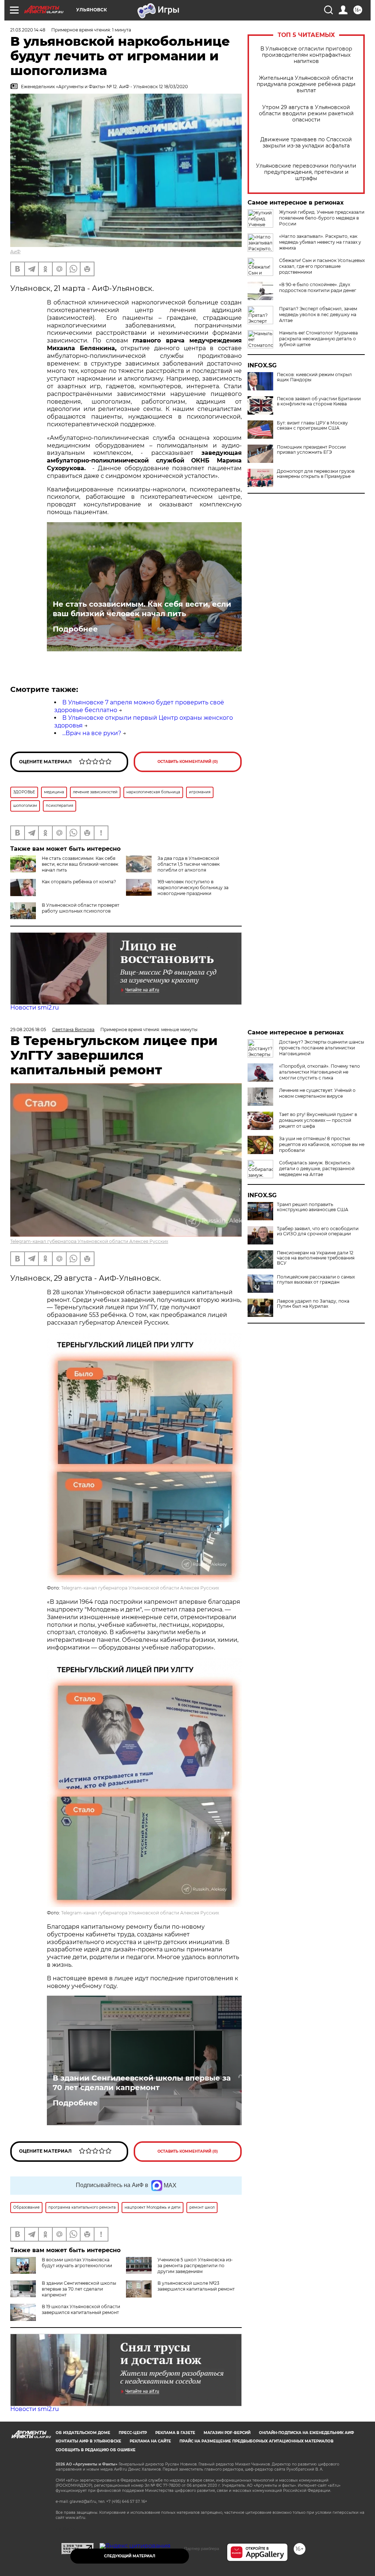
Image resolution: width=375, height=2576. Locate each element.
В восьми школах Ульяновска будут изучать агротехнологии (77, 2263)
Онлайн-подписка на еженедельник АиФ (307, 2433)
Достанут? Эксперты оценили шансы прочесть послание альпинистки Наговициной (322, 1048)
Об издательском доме (83, 2433)
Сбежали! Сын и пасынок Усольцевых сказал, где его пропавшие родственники (322, 266)
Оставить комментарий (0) (188, 762)
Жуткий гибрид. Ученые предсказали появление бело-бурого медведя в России (322, 218)
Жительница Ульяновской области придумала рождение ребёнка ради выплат (306, 84)
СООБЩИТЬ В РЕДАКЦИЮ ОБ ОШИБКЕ (96, 2450)
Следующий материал (130, 2556)
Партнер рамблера (202, 2549)
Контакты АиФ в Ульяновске (88, 2441)
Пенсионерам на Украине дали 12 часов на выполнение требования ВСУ (316, 1258)
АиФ (15, 252)
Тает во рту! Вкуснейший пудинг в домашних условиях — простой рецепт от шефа (318, 1120)
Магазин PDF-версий (227, 2433)
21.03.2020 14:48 (28, 30)
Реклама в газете (175, 2433)
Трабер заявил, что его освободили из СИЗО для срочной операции (318, 1231)
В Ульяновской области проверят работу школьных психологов (81, 908)
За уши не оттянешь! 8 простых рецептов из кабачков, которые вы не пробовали (322, 1144)
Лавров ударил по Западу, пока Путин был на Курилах (313, 1304)
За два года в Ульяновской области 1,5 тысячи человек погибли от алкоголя (189, 864)
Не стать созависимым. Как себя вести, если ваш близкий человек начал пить (142, 609)
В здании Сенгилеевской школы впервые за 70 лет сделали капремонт (142, 2083)
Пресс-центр (133, 2433)
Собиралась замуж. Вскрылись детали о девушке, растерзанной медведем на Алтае (317, 1169)
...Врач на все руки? (92, 733)
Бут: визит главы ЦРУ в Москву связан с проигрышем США (312, 426)
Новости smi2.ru (35, 1008)
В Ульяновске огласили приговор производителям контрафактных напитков (306, 55)
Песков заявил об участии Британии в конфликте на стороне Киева (319, 401)
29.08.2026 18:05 (28, 1029)
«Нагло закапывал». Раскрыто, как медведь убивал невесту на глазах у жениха (320, 242)
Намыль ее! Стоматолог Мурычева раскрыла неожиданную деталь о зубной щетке (318, 339)
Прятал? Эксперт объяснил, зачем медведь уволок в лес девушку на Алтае (318, 314)
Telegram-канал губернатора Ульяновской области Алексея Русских (89, 1241)
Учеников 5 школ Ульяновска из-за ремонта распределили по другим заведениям (195, 2266)
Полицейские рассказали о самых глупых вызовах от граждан (316, 1280)
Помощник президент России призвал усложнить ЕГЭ (311, 450)
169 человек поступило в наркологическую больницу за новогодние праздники (193, 888)
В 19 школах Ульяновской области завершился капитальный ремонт (81, 2309)
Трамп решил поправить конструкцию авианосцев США (313, 1207)
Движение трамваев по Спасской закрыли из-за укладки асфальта (306, 143)
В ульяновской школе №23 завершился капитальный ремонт (196, 2286)
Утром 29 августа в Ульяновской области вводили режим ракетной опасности (306, 114)
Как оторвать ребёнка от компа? (79, 882)
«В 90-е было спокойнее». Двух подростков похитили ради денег (318, 287)
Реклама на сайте (150, 2441)
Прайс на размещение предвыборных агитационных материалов (257, 2441)
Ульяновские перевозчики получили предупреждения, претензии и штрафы (306, 172)
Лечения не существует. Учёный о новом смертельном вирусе (317, 1093)
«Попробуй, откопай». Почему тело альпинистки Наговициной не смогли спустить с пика (320, 1072)
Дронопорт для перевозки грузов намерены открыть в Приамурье (316, 474)
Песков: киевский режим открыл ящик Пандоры (314, 377)
